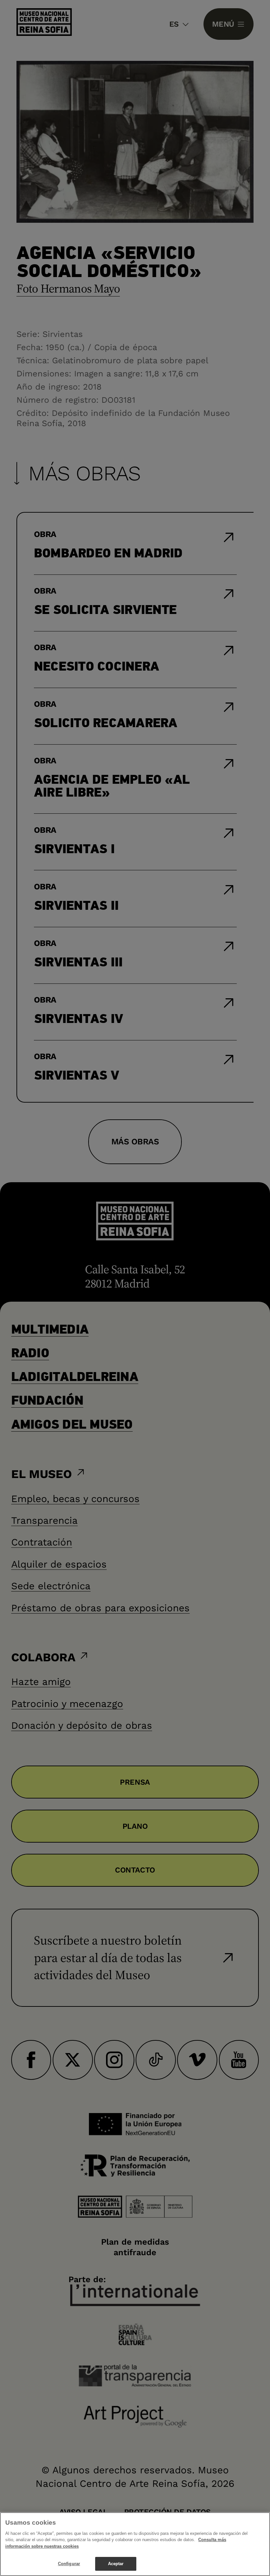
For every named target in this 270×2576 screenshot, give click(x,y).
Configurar (69, 2564)
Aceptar (116, 2564)
